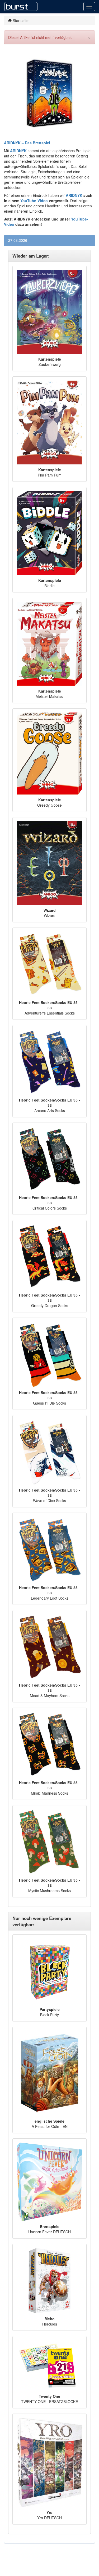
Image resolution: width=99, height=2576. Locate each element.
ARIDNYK (74, 195)
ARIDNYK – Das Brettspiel (27, 143)
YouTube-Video (34, 201)
